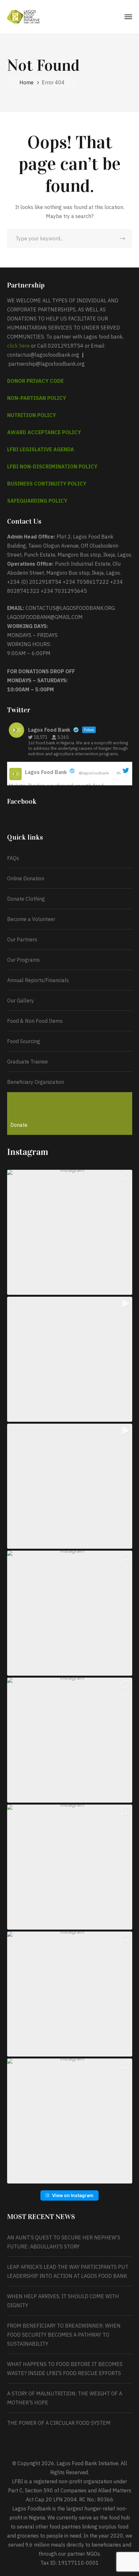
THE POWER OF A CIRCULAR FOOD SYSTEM (59, 2423)
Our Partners (22, 939)
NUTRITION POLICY (32, 415)
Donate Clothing (26, 899)
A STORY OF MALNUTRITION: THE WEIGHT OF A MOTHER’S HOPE (65, 2398)
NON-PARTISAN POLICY (37, 398)
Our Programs (23, 960)
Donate (19, 1125)
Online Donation (26, 878)
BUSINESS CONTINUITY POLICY (47, 484)
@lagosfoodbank (94, 773)
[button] (70, 1232)
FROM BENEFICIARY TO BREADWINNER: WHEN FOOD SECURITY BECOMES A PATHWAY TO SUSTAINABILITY (64, 2335)
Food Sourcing (24, 1041)
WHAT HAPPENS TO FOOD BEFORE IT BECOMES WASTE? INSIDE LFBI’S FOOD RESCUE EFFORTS (65, 2369)
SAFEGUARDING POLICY (37, 501)
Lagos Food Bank (46, 772)
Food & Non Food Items (35, 1021)
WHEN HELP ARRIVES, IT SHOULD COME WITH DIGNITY (63, 2301)
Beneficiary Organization (36, 1082)
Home (27, 82)
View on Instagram (73, 2195)
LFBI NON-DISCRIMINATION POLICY (52, 466)
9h (119, 773)
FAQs (13, 858)
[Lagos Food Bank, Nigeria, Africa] (23, 16)
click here (18, 346)
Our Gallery (21, 1000)
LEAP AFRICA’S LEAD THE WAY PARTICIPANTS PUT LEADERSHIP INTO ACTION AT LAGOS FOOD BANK (68, 2271)
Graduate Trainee (27, 1062)
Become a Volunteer (31, 919)
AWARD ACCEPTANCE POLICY (44, 432)
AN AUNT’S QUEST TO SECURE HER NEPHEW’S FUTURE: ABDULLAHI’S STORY (64, 2242)
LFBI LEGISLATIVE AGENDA (41, 449)
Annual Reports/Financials (38, 980)
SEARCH (123, 238)
